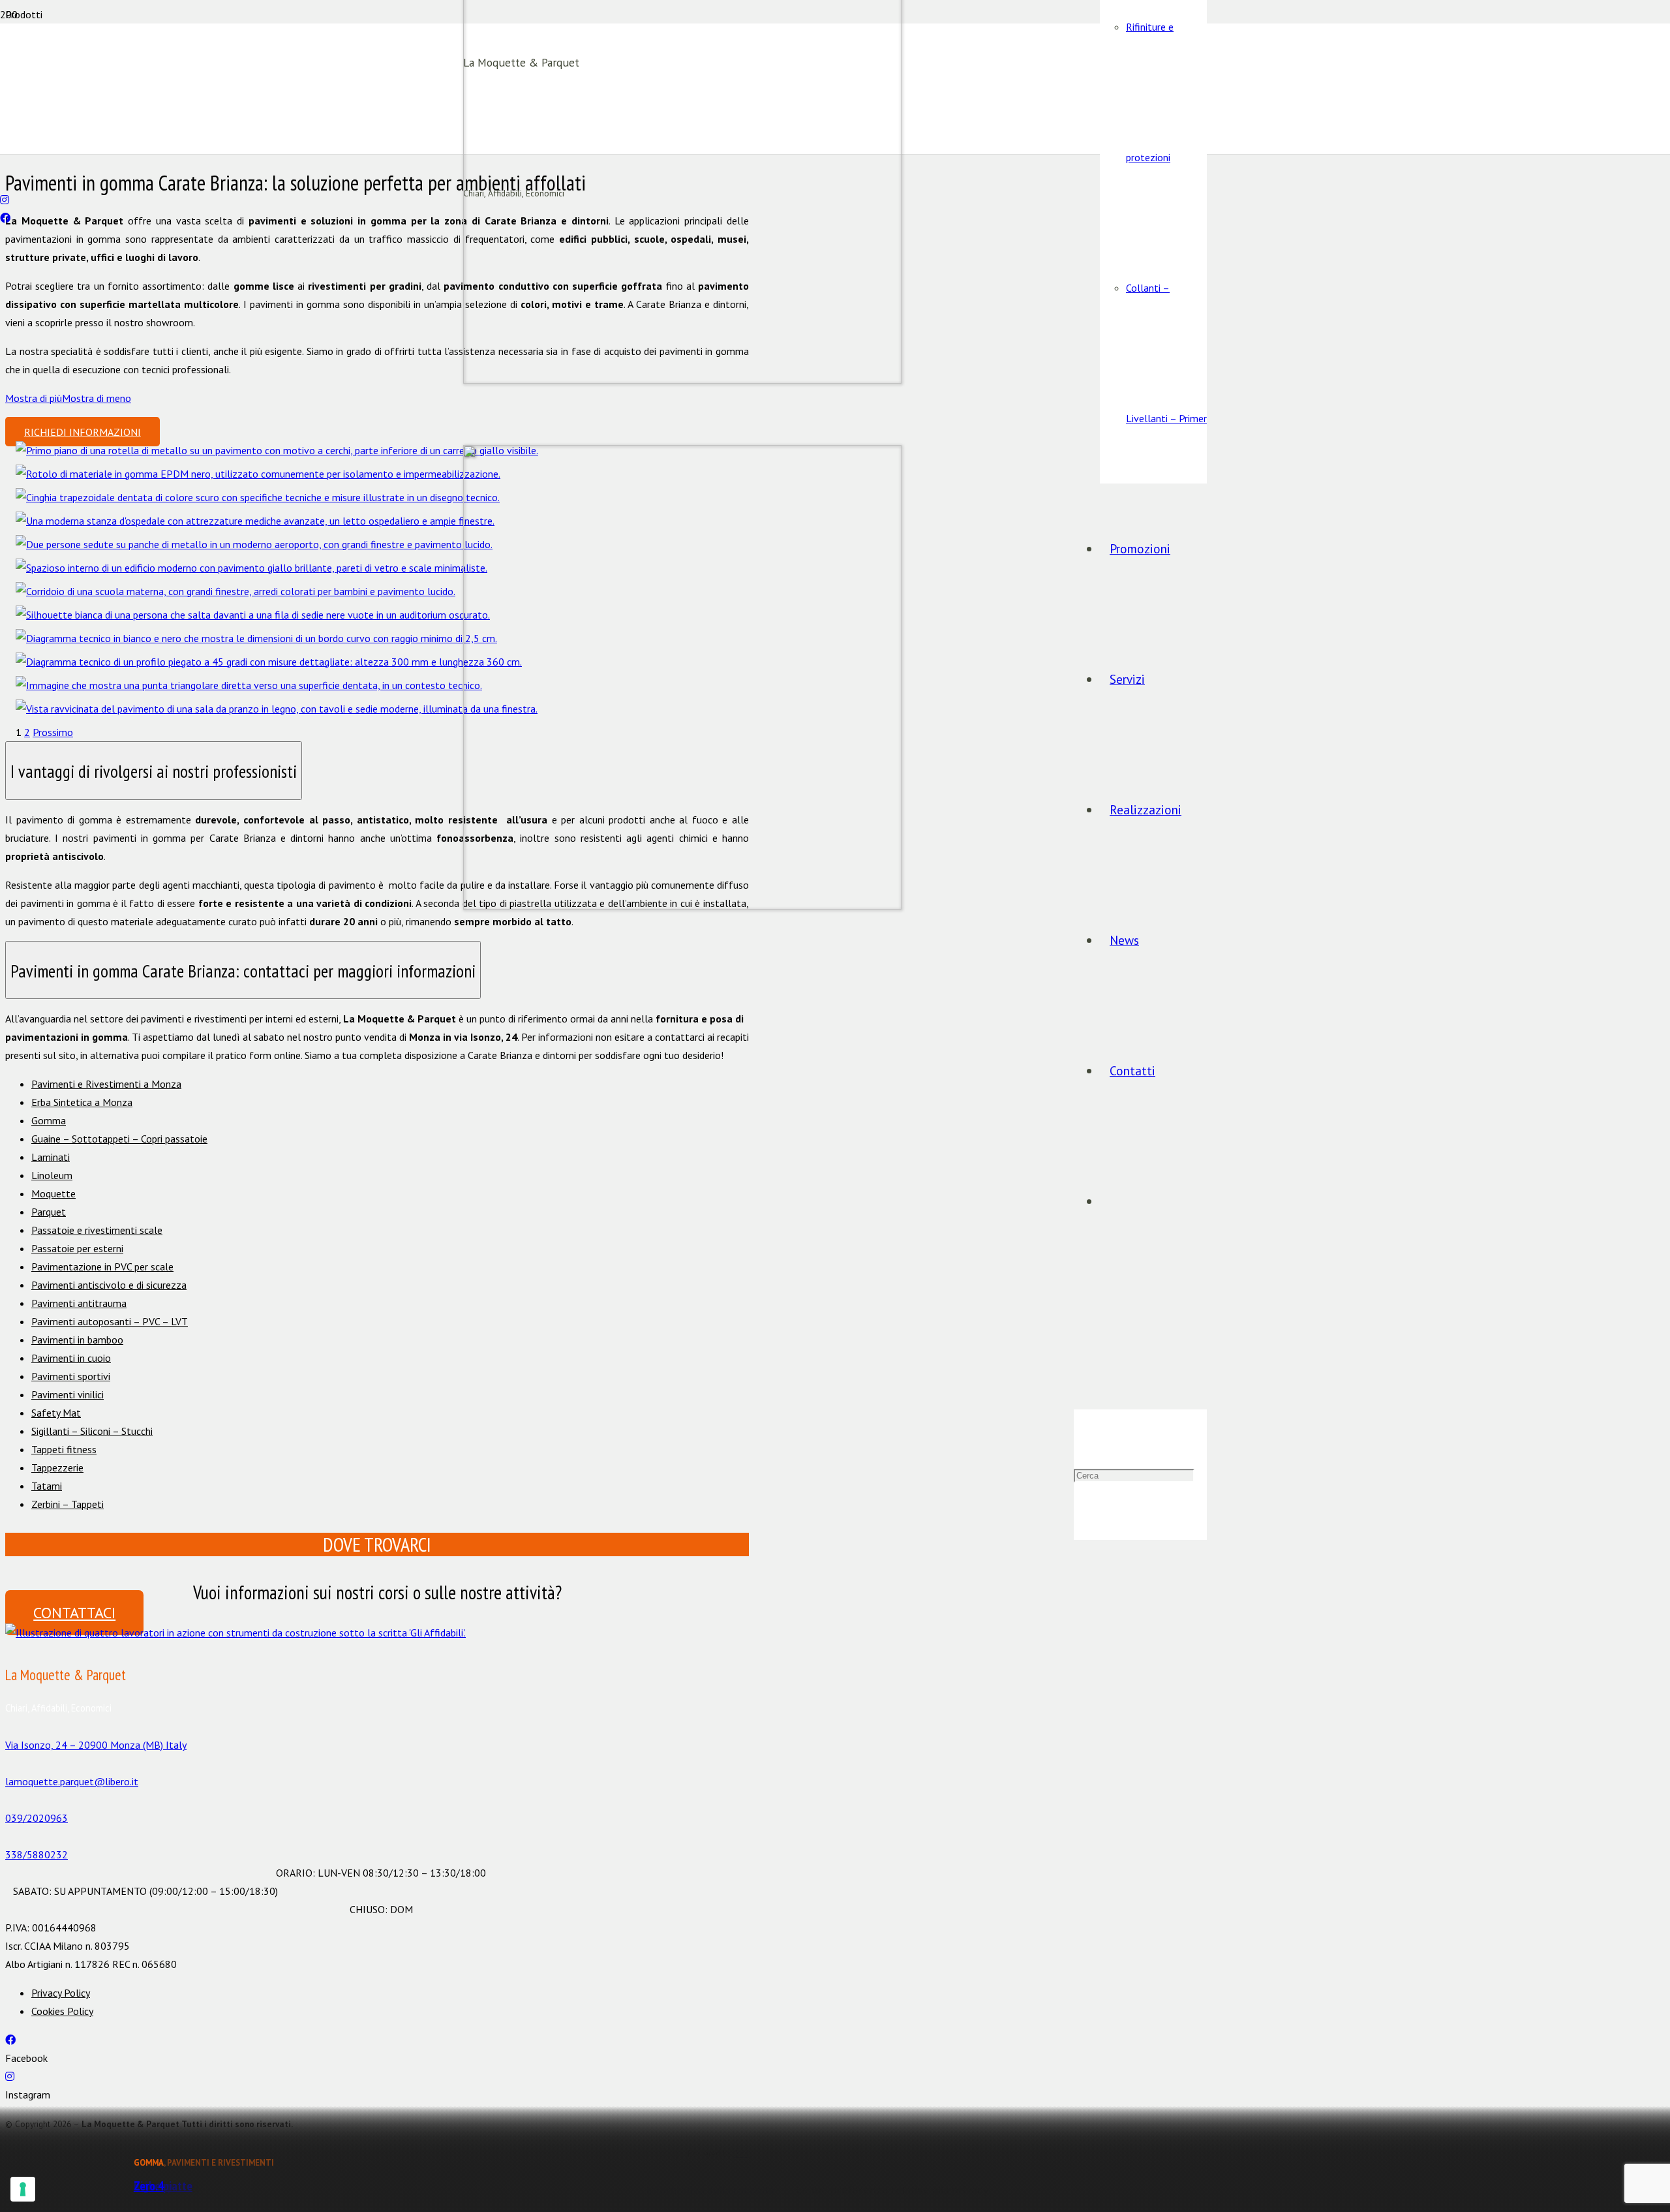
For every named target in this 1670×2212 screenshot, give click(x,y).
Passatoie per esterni (77, 1248)
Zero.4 (149, 2186)
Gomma (49, 1120)
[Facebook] (5, 218)
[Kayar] (235, 591)
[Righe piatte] (249, 685)
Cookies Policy (62, 2011)
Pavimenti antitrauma (79, 1303)
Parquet (49, 1212)
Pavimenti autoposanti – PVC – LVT (110, 1321)
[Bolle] (277, 450)
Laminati (51, 1157)
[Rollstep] (256, 638)
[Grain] (255, 521)
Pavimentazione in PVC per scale (102, 1267)
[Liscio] (258, 474)
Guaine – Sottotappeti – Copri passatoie (119, 1139)
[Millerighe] (258, 497)
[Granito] (254, 544)
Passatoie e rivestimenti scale (97, 1230)
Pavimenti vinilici (68, 1394)
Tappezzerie (57, 1467)
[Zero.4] (277, 709)
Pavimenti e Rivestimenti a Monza (106, 1084)
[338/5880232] (377, 1836)
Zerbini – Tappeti (68, 1504)
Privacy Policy (61, 1993)
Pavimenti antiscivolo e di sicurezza (109, 1285)
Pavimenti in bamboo (77, 1340)
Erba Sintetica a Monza (82, 1102)
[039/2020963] (4, 163)
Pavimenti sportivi (71, 1376)
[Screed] (253, 615)
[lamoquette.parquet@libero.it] (4, 181)
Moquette (53, 1193)
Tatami (47, 1486)
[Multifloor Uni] (251, 568)
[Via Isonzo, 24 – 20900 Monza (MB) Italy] (377, 1727)
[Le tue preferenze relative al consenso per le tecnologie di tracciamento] (23, 2189)
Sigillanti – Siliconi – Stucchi (92, 1431)
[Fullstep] (269, 662)
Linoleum (52, 1175)
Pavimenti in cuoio (71, 1358)
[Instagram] (5, 200)
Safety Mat (56, 1413)
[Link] (235, 1633)
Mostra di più (34, 398)
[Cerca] (1078, 1344)
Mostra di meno (97, 398)
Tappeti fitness (64, 1449)
